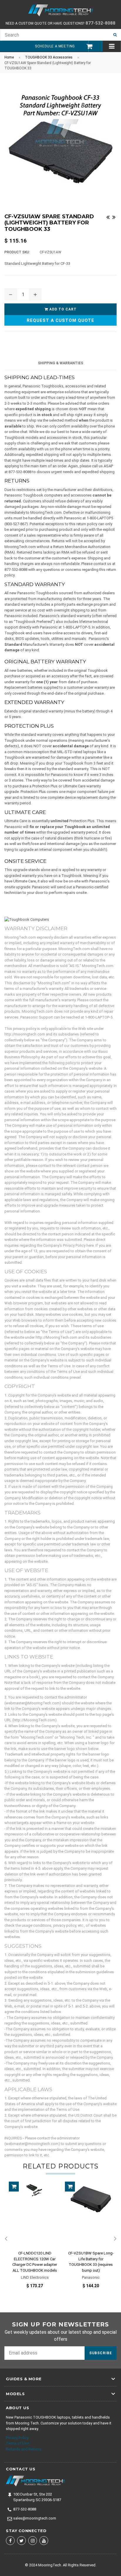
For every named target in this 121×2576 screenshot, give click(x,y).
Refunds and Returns (24, 2449)
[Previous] (108, 217)
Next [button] (115, 2239)
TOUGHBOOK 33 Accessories (49, 57)
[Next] (114, 217)
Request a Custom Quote (60, 320)
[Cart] (86, 46)
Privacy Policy (17, 2438)
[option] (32, 2239)
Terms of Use (17, 2443)
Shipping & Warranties (60, 363)
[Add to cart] (14, 2187)
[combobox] (55, 35)
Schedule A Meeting (55, 46)
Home (9, 57)
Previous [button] (6, 2239)
